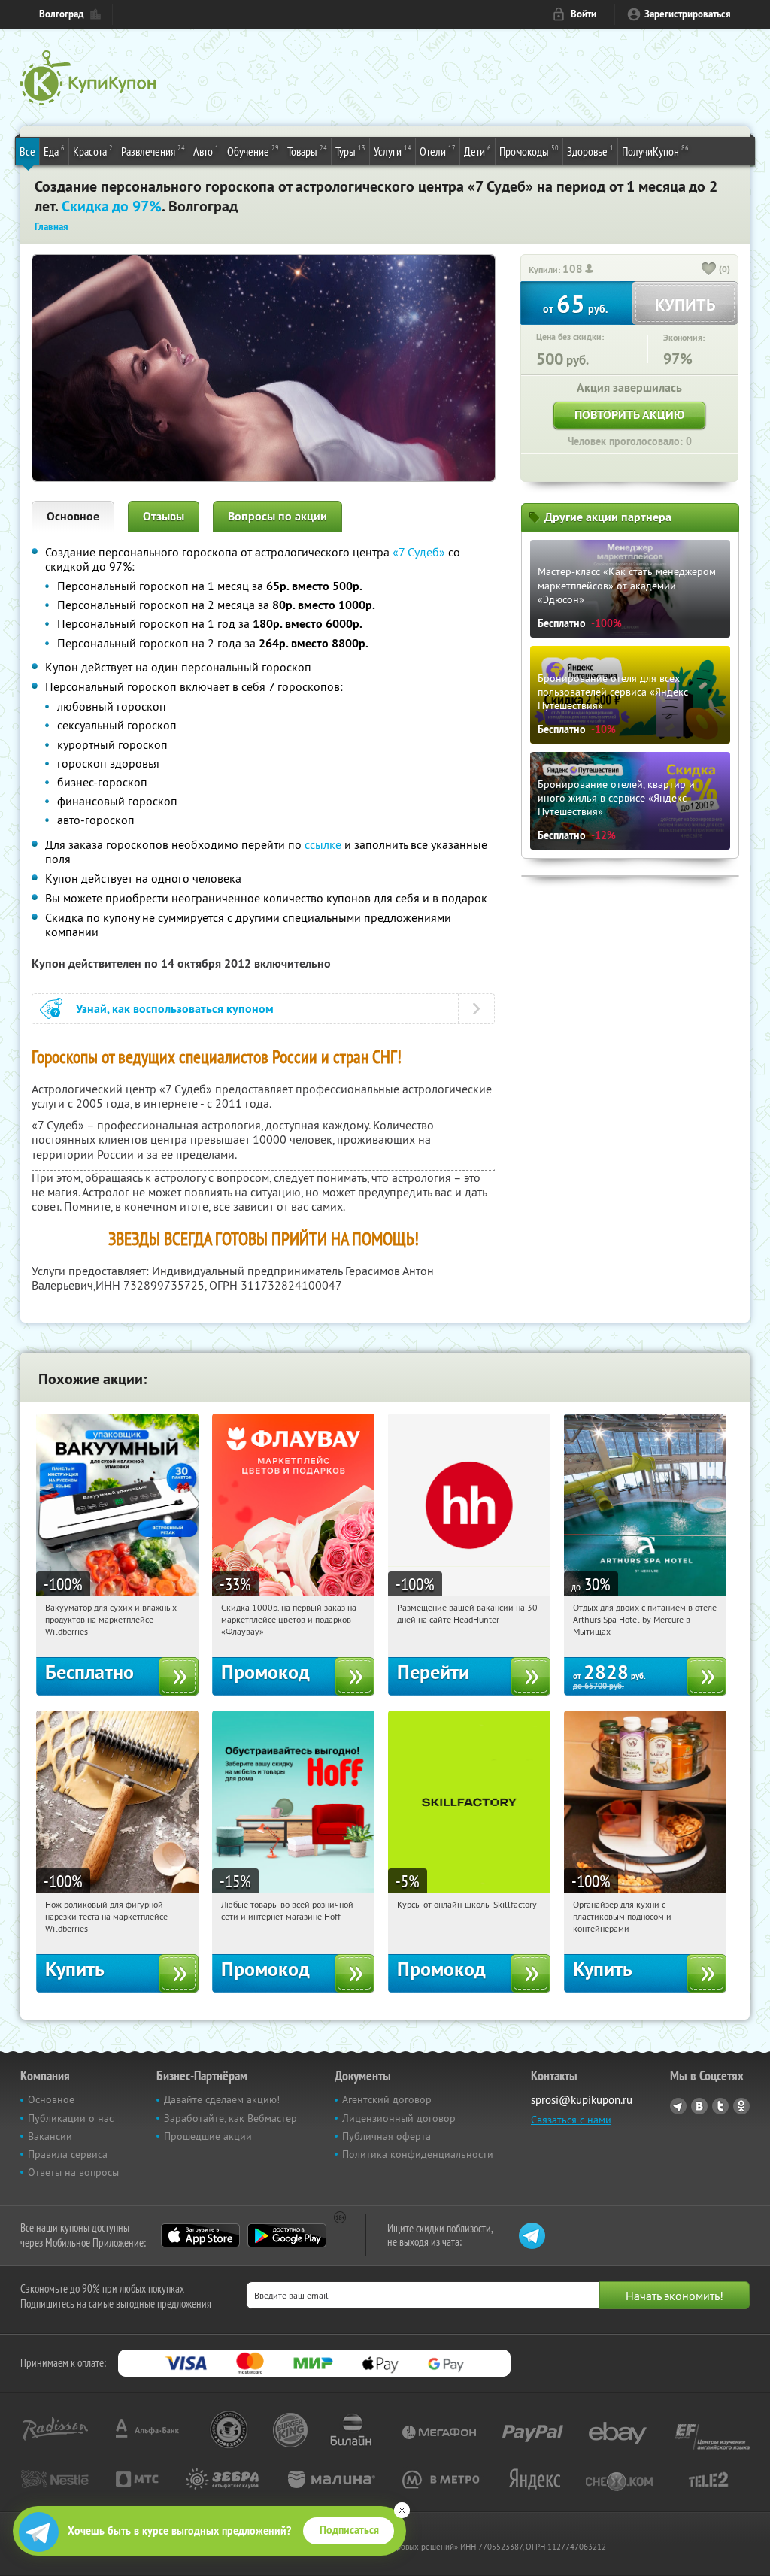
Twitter (720, 2106)
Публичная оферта (387, 2136)
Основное (73, 516)
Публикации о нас (71, 2118)
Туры (350, 151)
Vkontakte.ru (699, 2106)
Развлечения (153, 151)
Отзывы (164, 516)
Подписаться (349, 2530)
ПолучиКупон (655, 151)
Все (27, 151)
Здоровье (590, 151)
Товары (307, 151)
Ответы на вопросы (73, 2172)
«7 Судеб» (419, 552)
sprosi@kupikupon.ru (582, 2100)
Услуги (393, 151)
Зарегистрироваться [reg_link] (688, 14)
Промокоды (529, 151)
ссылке (323, 844)
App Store (200, 2235)
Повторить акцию (629, 415)
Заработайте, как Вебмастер (230, 2118)
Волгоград (61, 14)
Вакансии (50, 2136)
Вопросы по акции (277, 516)
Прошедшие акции (208, 2136)
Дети (477, 151)
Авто (206, 151)
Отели (438, 151)
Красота (93, 151)
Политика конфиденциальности (418, 2154)
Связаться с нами (571, 2120)
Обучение (253, 151)
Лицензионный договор (399, 2118)
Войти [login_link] (584, 14)
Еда (54, 151)
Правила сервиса (68, 2154)
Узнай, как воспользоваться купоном (175, 1009)
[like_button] (709, 270)
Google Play (287, 2235)
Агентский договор (387, 2099)
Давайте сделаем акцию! (222, 2099)
